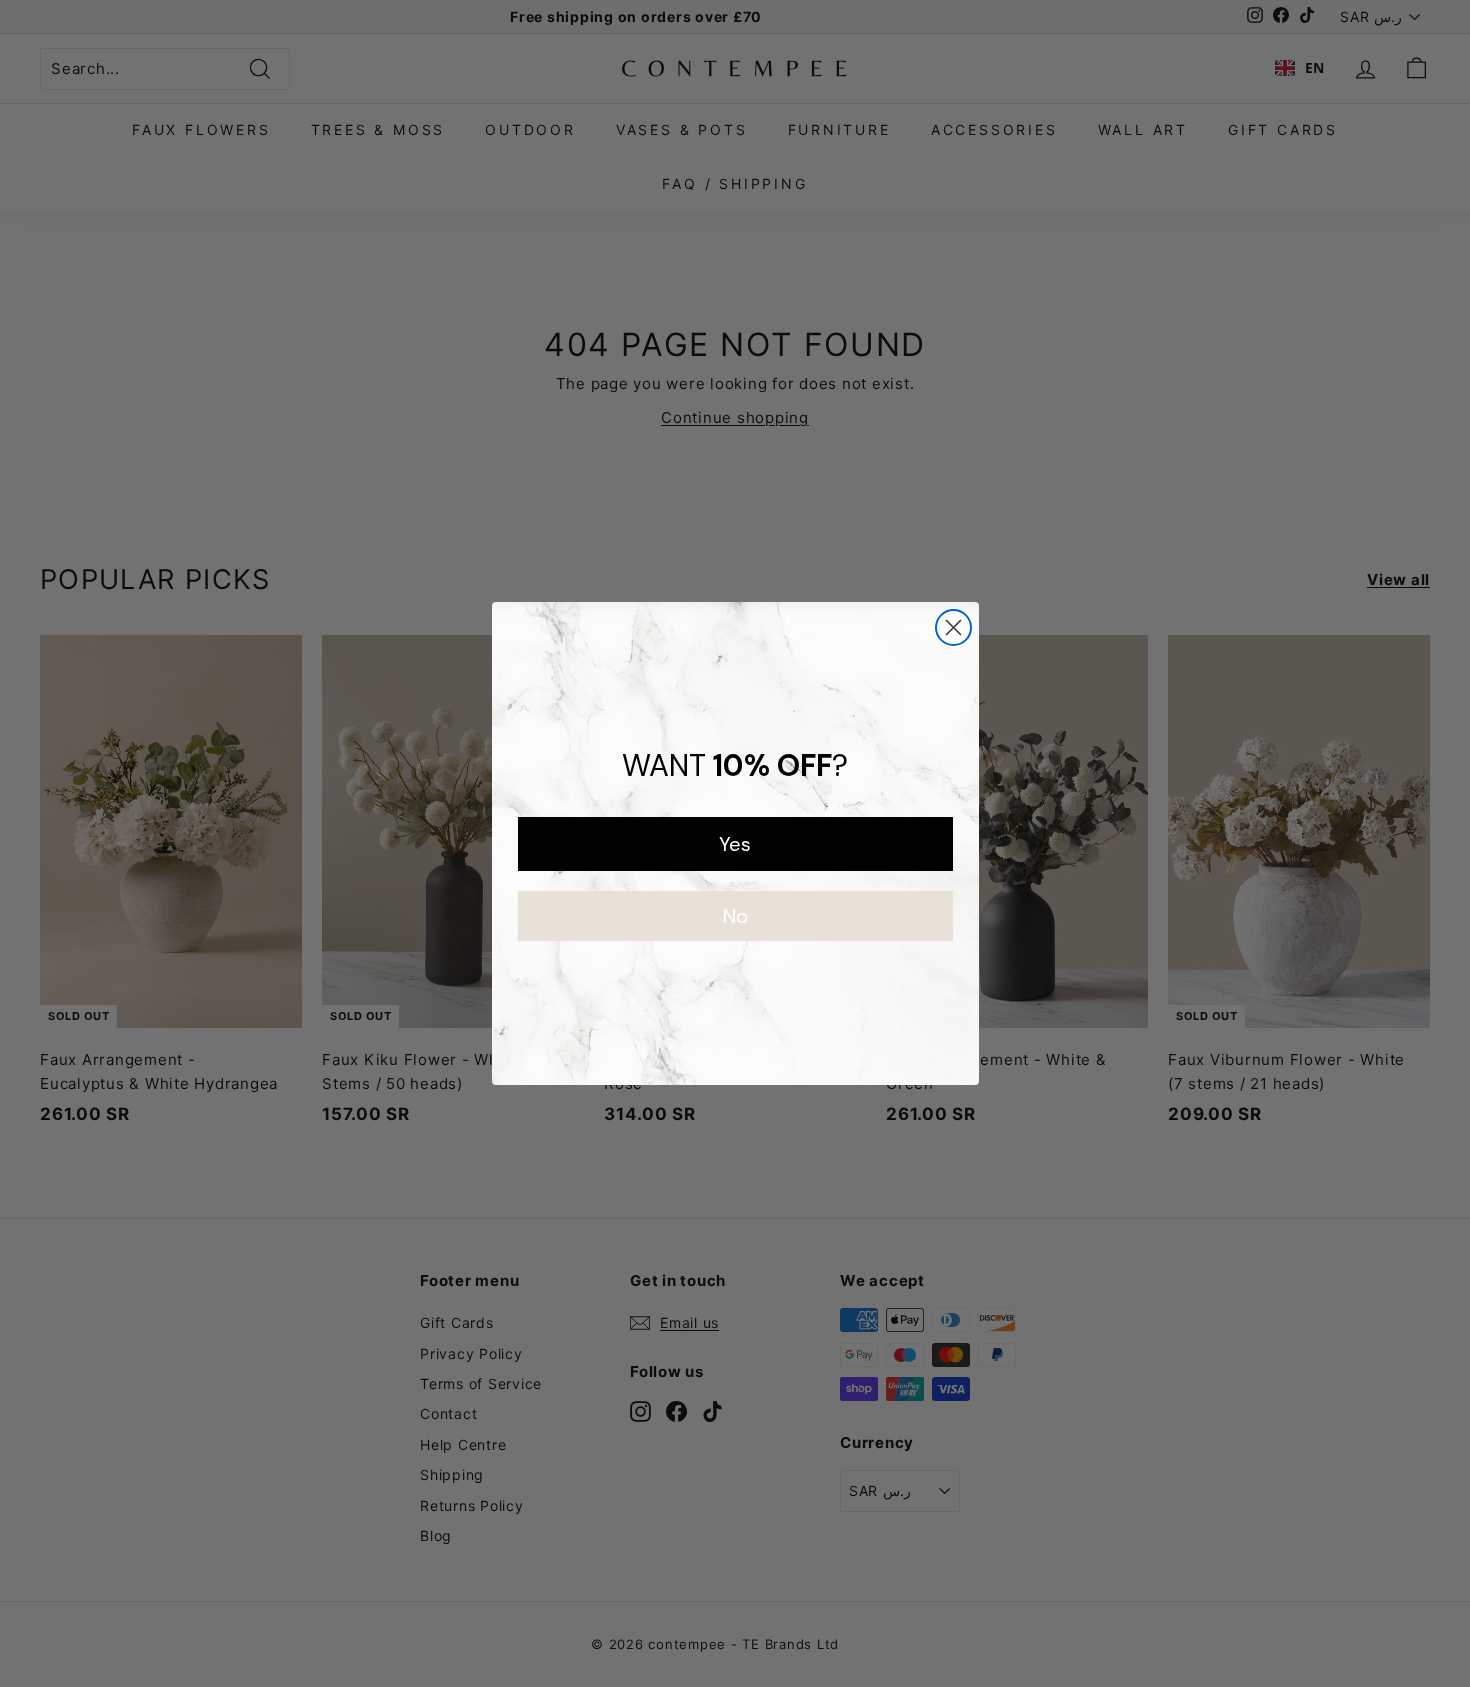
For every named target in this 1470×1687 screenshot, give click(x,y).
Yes (735, 844)
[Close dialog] (953, 627)
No (735, 916)
